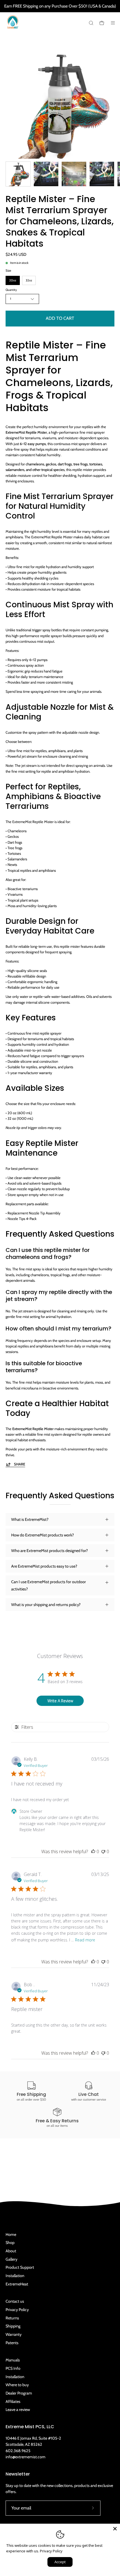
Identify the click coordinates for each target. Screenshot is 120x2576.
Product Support (20, 2267)
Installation (15, 2276)
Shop (10, 2243)
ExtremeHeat (17, 2284)
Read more (85, 1940)
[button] (91, 23)
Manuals (13, 2360)
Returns (12, 2318)
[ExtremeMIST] (13, 26)
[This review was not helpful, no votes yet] (103, 1851)
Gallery (11, 2259)
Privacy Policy (17, 2310)
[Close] (115, 2529)
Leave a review (18, 2410)
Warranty (14, 2334)
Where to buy (17, 2385)
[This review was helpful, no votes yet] (93, 1851)
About (11, 2251)
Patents (12, 2343)
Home (11, 2234)
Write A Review (60, 1701)
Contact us (15, 2301)
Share (20, 1464)
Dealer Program (19, 2393)
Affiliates (13, 2401)
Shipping (13, 2326)
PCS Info (13, 2368)
